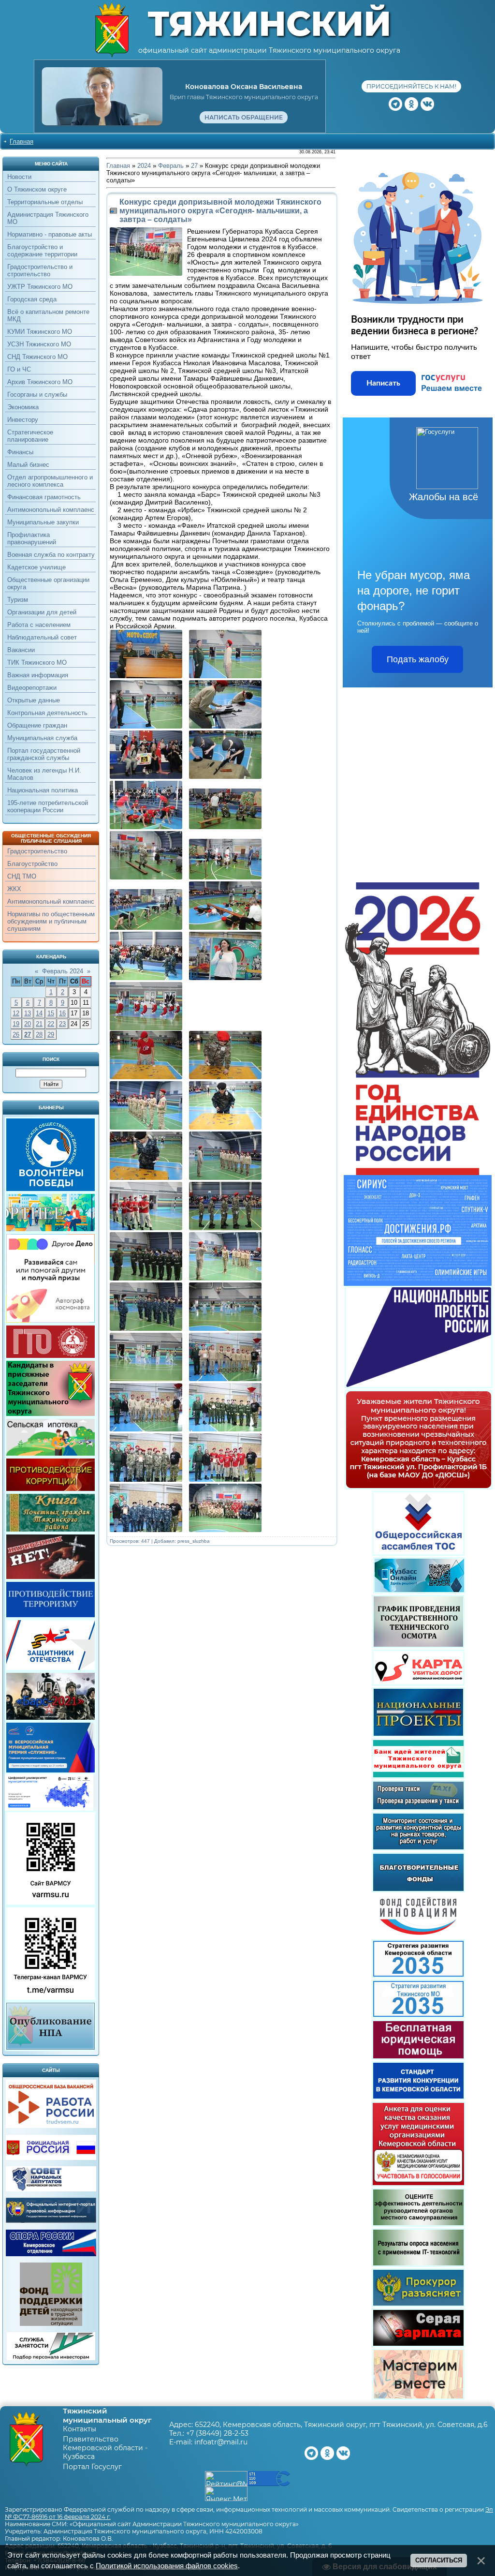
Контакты (80, 2429)
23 (62, 1024)
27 (28, 1035)
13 (28, 1013)
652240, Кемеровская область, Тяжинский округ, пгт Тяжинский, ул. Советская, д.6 (341, 2425)
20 (28, 1024)
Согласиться (439, 2560)
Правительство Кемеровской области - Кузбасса (105, 2448)
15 (51, 1013)
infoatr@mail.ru (221, 2442)
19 (16, 1024)
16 (62, 1013)
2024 (144, 166)
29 (51, 1035)
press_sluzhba (194, 1541)
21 (39, 1024)
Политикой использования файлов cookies (167, 2566)
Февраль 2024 (63, 971)
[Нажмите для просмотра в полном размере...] (148, 676)
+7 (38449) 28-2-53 (217, 2433)
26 (16, 1035)
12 (16, 1013)
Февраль (171, 166)
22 (51, 1024)
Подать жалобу (418, 659)
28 (39, 1035)
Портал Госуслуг (92, 2467)
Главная (22, 141)
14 (39, 1013)
